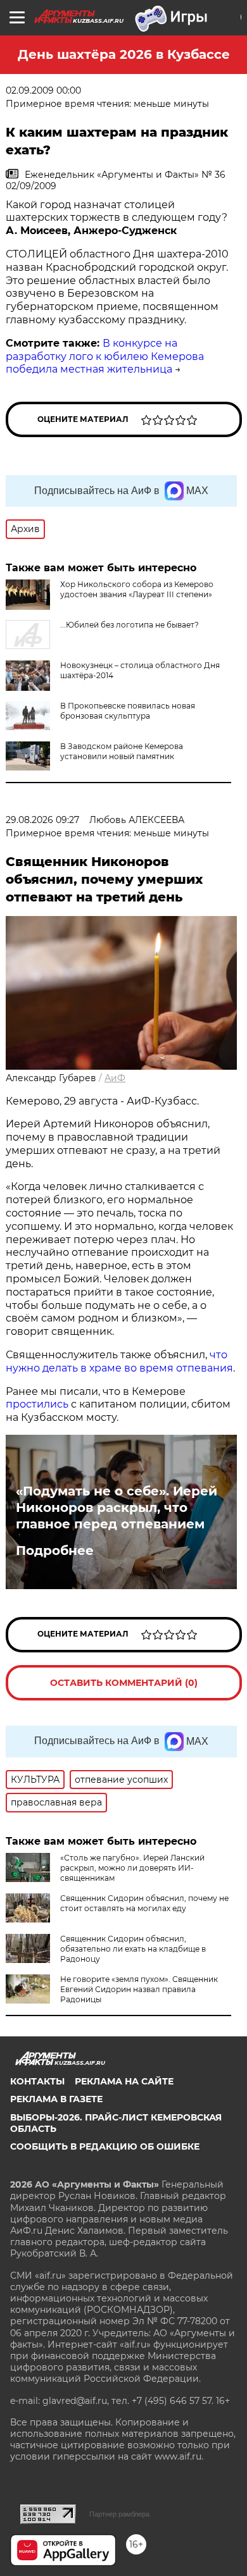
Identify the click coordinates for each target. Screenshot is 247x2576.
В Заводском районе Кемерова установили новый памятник (122, 751)
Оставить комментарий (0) (124, 1683)
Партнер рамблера (119, 2514)
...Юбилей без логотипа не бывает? (130, 625)
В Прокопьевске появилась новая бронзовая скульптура (128, 711)
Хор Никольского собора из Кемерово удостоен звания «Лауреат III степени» (137, 589)
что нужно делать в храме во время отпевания (119, 1361)
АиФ (115, 1078)
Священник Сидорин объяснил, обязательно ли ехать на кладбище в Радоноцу (133, 1949)
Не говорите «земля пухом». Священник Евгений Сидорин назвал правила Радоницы (139, 1989)
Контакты (37, 2081)
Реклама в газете (56, 2099)
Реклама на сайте (124, 2081)
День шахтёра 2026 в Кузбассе (124, 54)
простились (37, 1404)
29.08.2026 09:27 (42, 820)
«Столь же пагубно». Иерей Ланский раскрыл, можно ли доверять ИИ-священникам (132, 1868)
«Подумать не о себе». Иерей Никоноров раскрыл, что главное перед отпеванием (117, 1508)
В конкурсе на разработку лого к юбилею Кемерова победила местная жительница (105, 356)
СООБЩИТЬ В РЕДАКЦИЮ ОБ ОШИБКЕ (105, 2146)
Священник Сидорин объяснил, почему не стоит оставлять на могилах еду (144, 1903)
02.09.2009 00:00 (43, 90)
